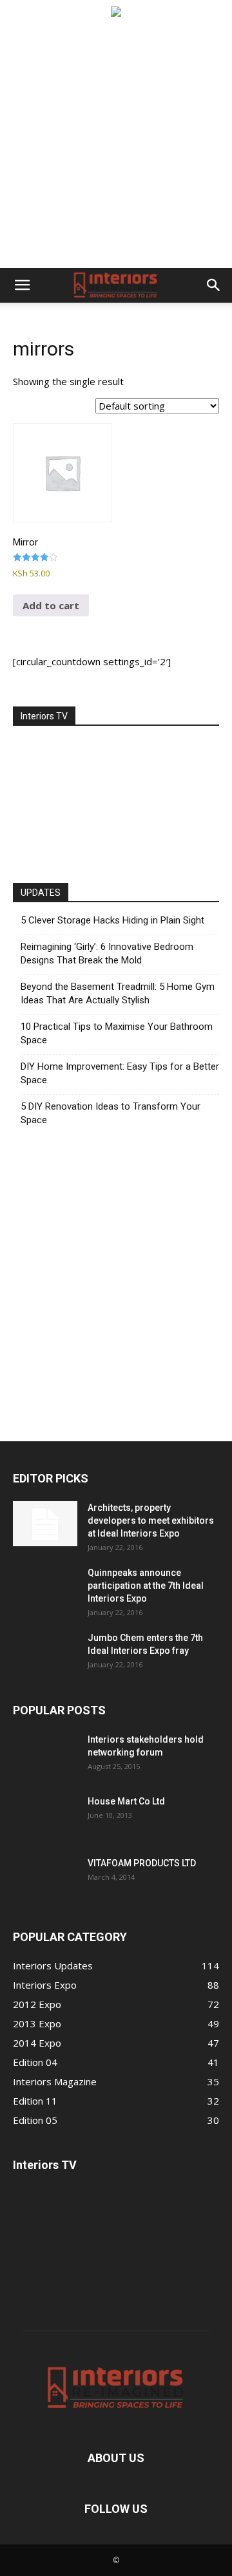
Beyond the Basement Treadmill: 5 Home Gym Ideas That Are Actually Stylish (118, 993)
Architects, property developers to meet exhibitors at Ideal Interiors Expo (151, 1520)
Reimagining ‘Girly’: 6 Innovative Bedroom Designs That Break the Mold (107, 953)
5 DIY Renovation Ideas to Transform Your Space (111, 1113)
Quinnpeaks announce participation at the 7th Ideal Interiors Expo (146, 1586)
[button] (22, 285)
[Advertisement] (116, 146)
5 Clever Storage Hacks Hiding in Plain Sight (112, 920)
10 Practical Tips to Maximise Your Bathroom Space (117, 1033)
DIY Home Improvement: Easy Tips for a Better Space (120, 1073)
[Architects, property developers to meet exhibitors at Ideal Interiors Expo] (45, 1524)
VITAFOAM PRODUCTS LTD (142, 1863)
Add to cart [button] (51, 605)
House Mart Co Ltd (126, 1801)
